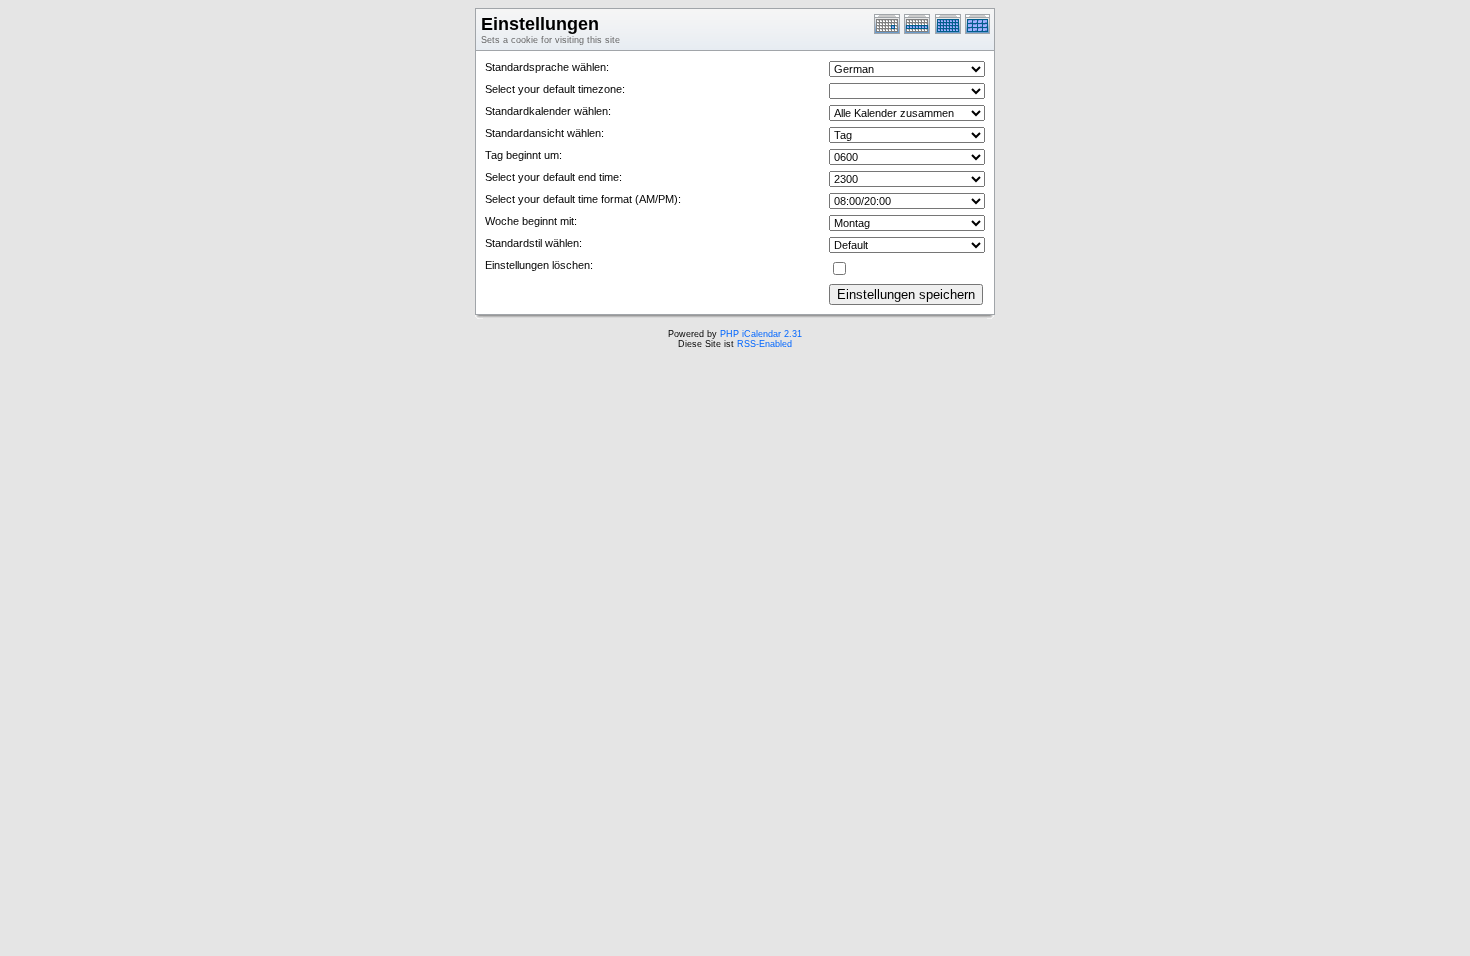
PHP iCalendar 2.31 (761, 334)
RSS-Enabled (764, 344)
